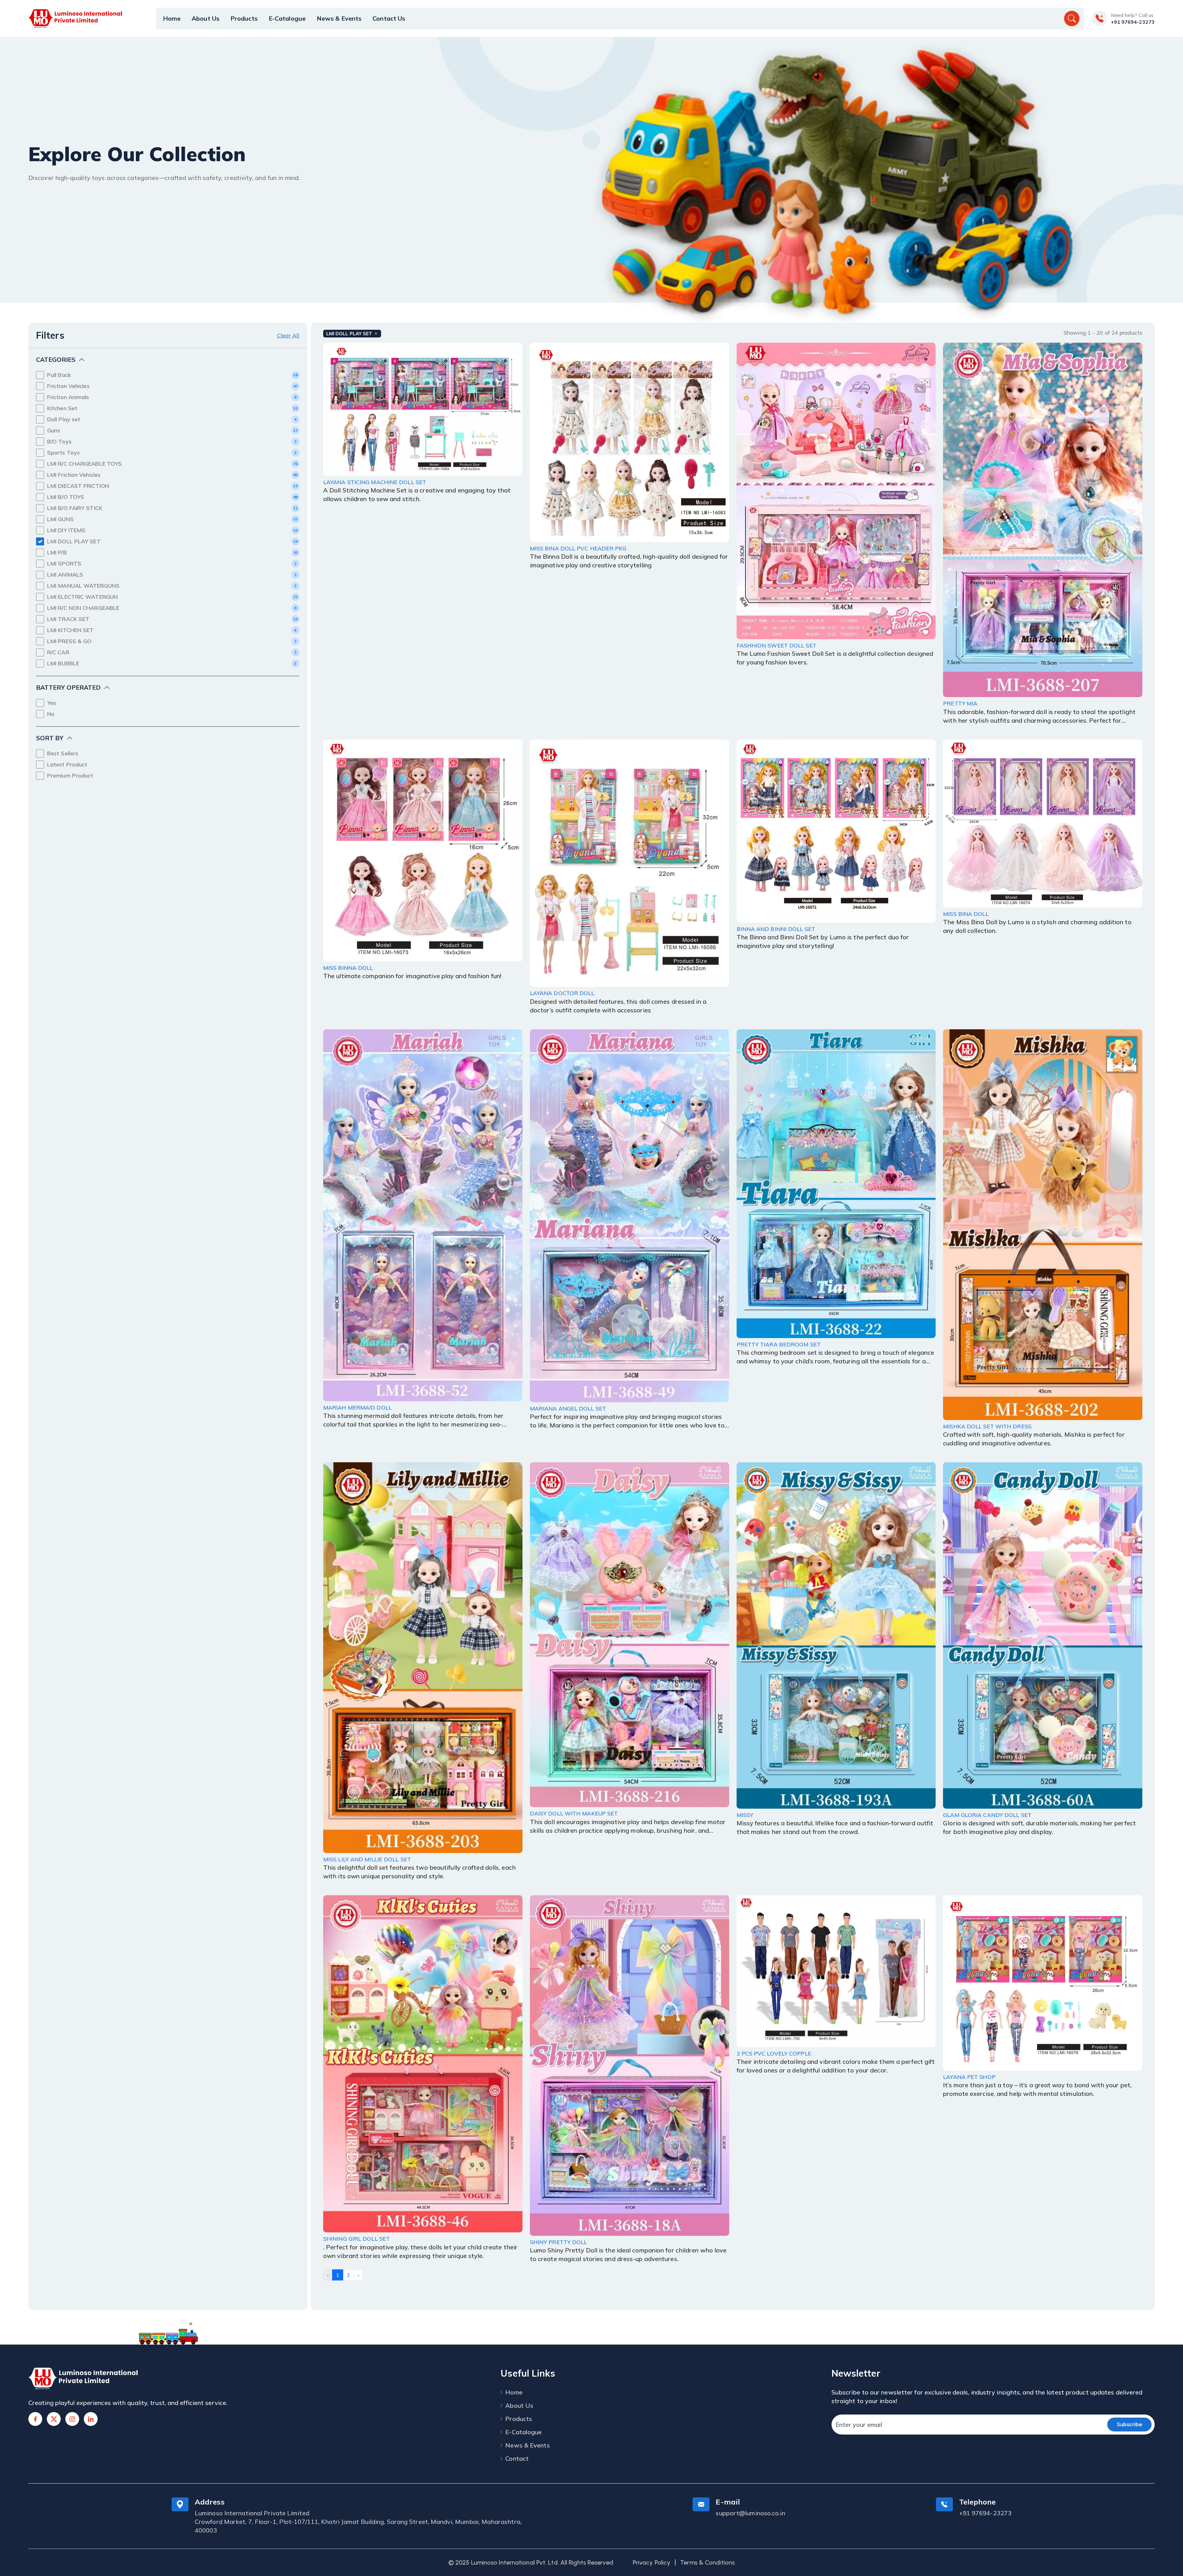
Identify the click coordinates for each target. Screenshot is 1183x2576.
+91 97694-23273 (1133, 22)
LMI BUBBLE (63, 663)
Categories (56, 359)
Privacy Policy (652, 2562)
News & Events (339, 18)
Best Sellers (63, 753)
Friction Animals (68, 397)
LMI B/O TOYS (66, 497)
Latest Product (67, 764)
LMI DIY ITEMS (66, 530)
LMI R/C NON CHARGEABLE (83, 608)
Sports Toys (63, 453)
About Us (205, 18)
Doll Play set (64, 419)
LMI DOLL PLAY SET (74, 541)
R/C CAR (58, 652)
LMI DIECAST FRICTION (78, 486)
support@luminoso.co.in (750, 2513)
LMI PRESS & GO (69, 641)
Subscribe (1129, 2424)
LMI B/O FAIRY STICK (75, 508)
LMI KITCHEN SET (71, 630)
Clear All (288, 335)
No (51, 714)
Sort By (50, 738)
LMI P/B (57, 552)
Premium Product (70, 776)
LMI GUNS (60, 519)
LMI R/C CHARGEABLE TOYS (84, 464)
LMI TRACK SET (68, 619)
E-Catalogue (287, 18)
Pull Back (59, 375)
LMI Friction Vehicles (74, 475)
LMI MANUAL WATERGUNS (83, 586)
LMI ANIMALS (65, 575)
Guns (54, 430)
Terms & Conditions (707, 2562)
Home (172, 18)
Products (244, 18)
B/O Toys (59, 441)
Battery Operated (68, 687)
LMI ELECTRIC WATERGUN (82, 597)
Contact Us (389, 18)
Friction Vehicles (68, 386)
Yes (52, 703)
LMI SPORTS (64, 563)
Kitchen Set (62, 408)
